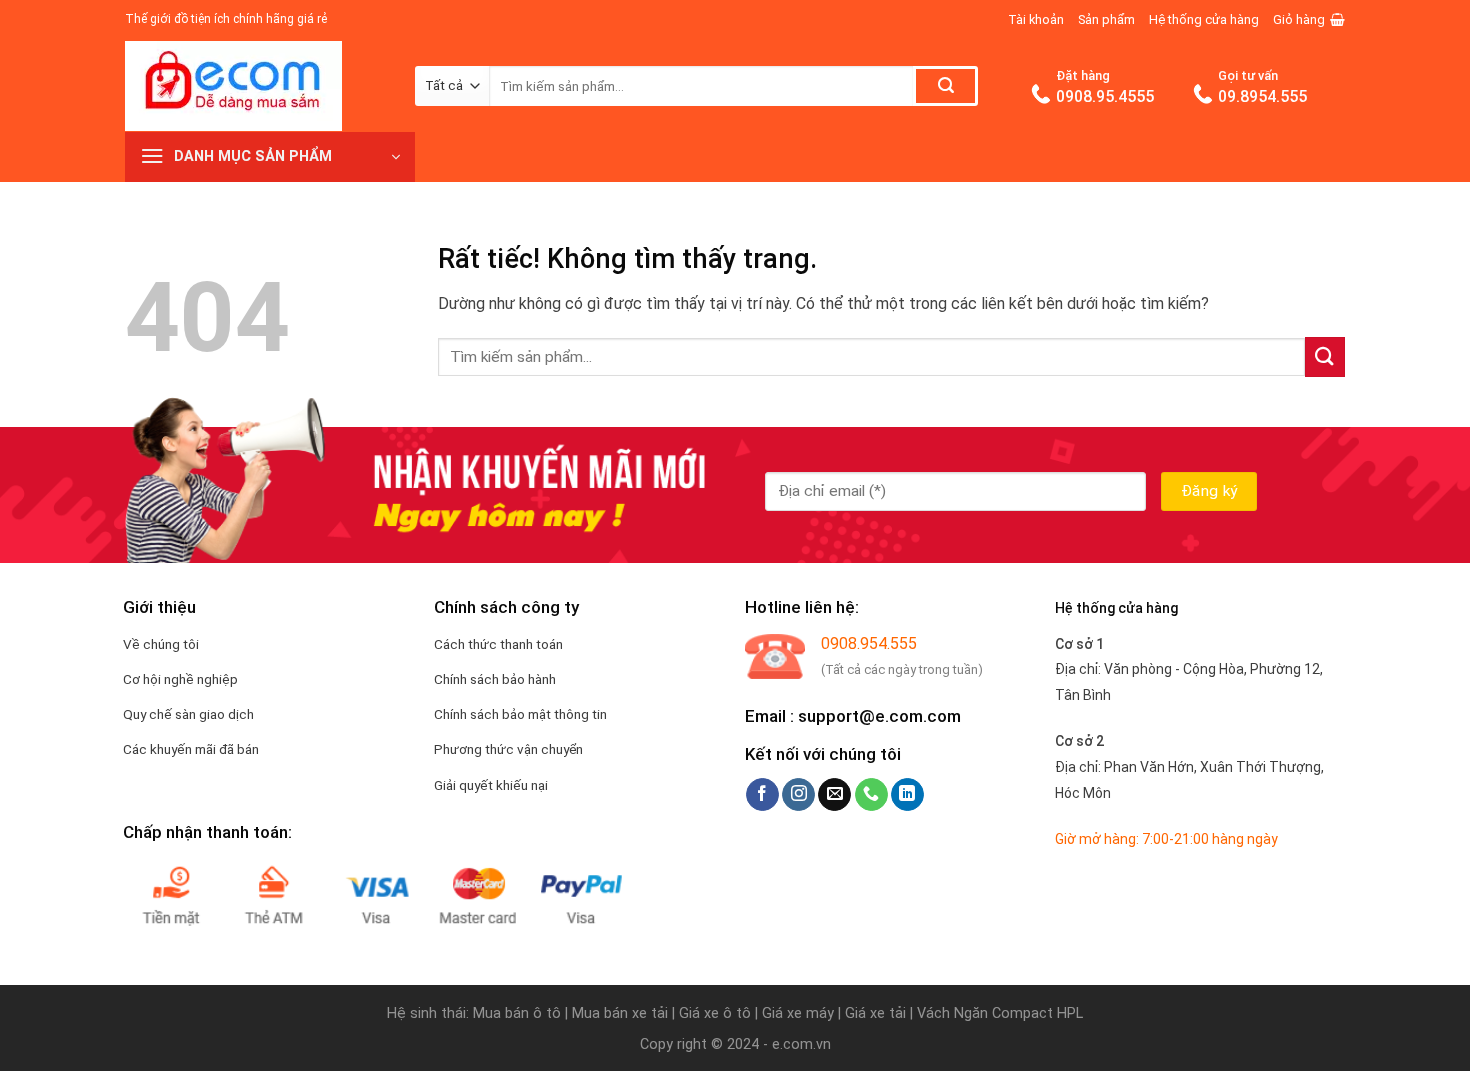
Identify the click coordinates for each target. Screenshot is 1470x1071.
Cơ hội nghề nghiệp (180, 679)
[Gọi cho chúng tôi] (871, 795)
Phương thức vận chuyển (508, 749)
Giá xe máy (800, 1013)
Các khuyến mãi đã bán (191, 749)
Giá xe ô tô (715, 1013)
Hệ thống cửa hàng (1204, 19)
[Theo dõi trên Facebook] (762, 795)
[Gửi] (945, 86)
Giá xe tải (875, 1013)
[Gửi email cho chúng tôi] (834, 795)
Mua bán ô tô (517, 1013)
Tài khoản (1036, 19)
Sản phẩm (1106, 19)
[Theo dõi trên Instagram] (798, 795)
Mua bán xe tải (620, 1013)
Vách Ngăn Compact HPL (1000, 1013)
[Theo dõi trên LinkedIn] (907, 795)
